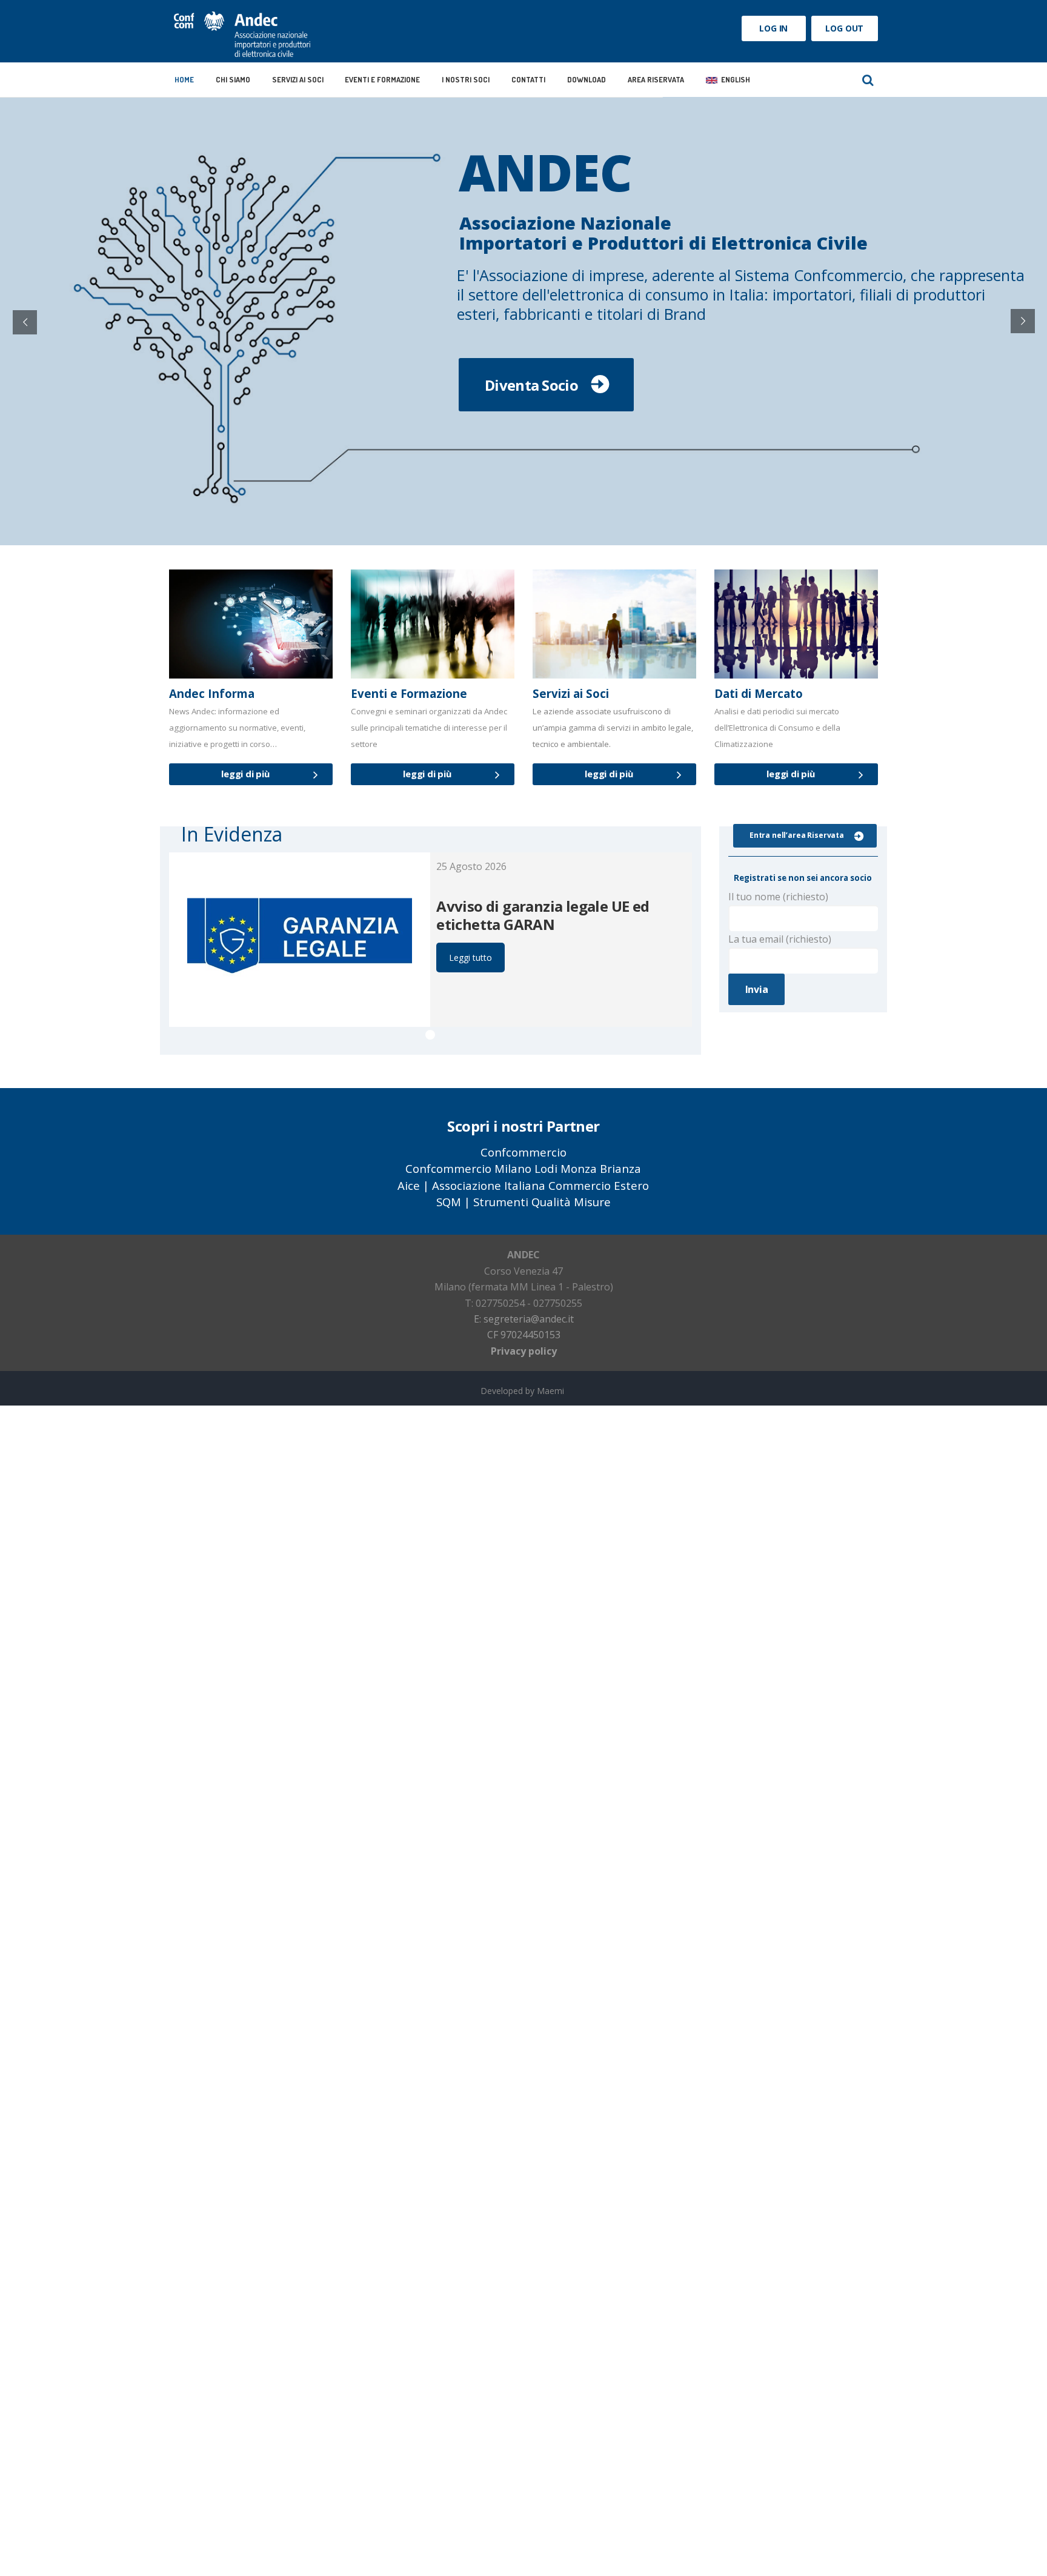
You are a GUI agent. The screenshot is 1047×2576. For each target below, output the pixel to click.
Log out (844, 28)
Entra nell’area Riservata (797, 835)
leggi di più (245, 774)
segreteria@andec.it (529, 1319)
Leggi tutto (470, 958)
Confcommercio (523, 1152)
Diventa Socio (531, 384)
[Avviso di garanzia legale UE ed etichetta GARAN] (300, 940)
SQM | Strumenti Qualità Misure (523, 1202)
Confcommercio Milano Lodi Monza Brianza (523, 1168)
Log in (773, 28)
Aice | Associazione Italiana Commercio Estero (523, 1185)
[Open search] (868, 80)
